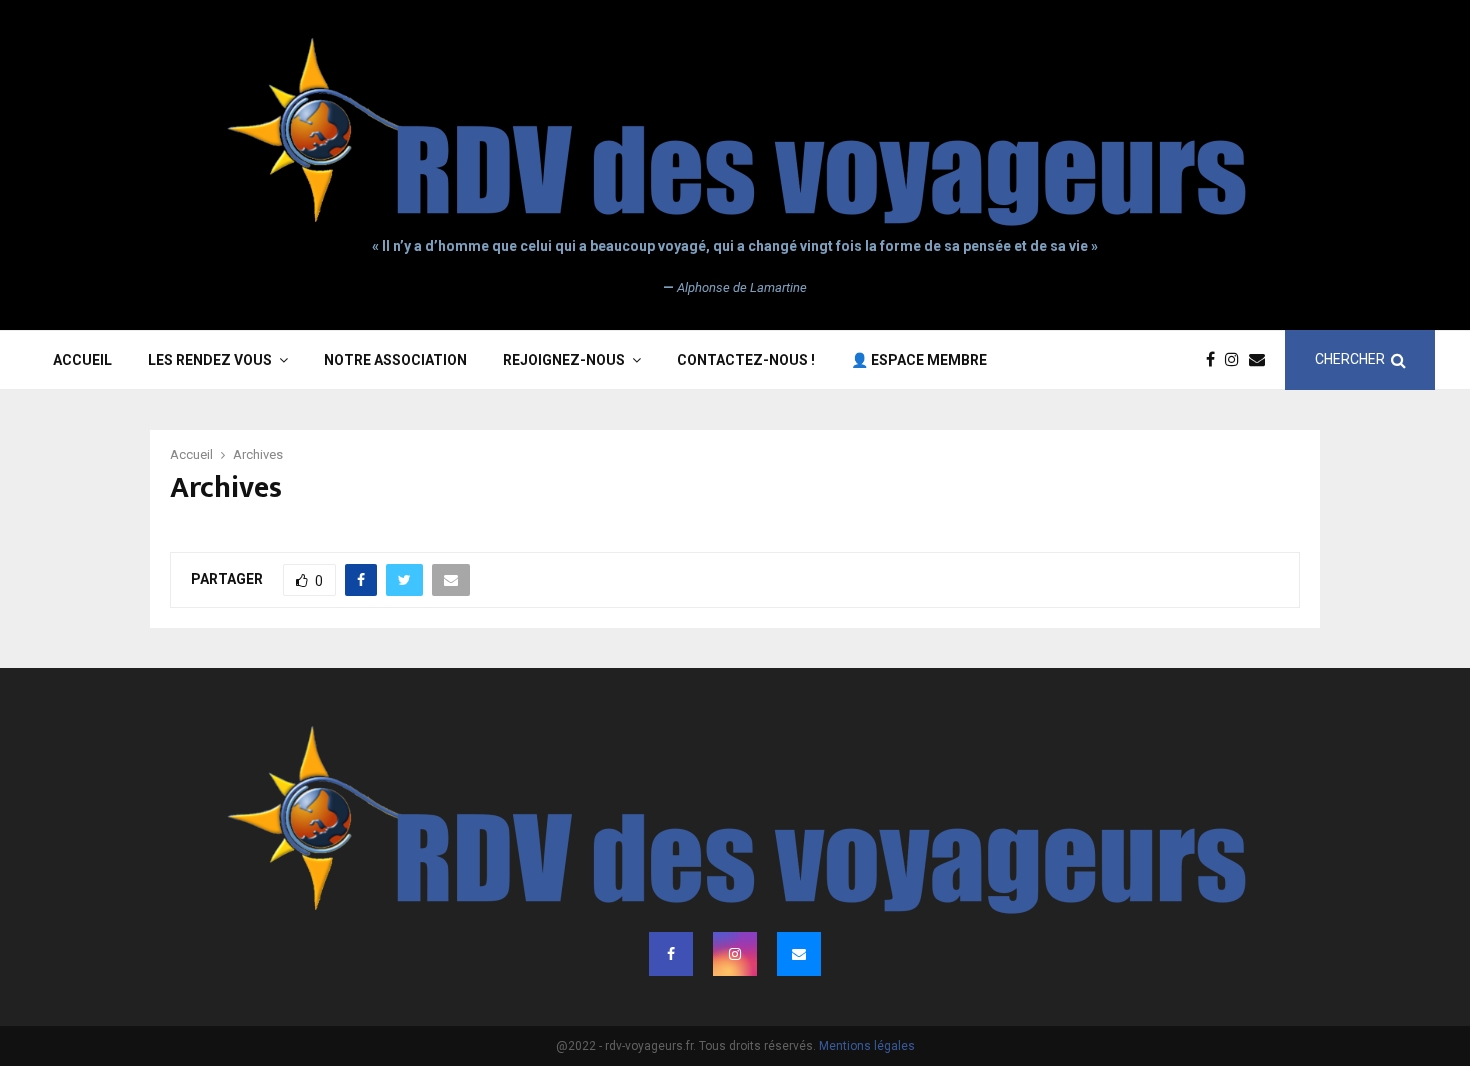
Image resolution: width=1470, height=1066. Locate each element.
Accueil (82, 360)
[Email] (1262, 360)
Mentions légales (867, 1046)
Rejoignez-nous (564, 360)
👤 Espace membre (919, 360)
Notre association (395, 360)
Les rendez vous (210, 360)
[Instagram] (1237, 360)
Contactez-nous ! (746, 360)
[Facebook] (1215, 360)
